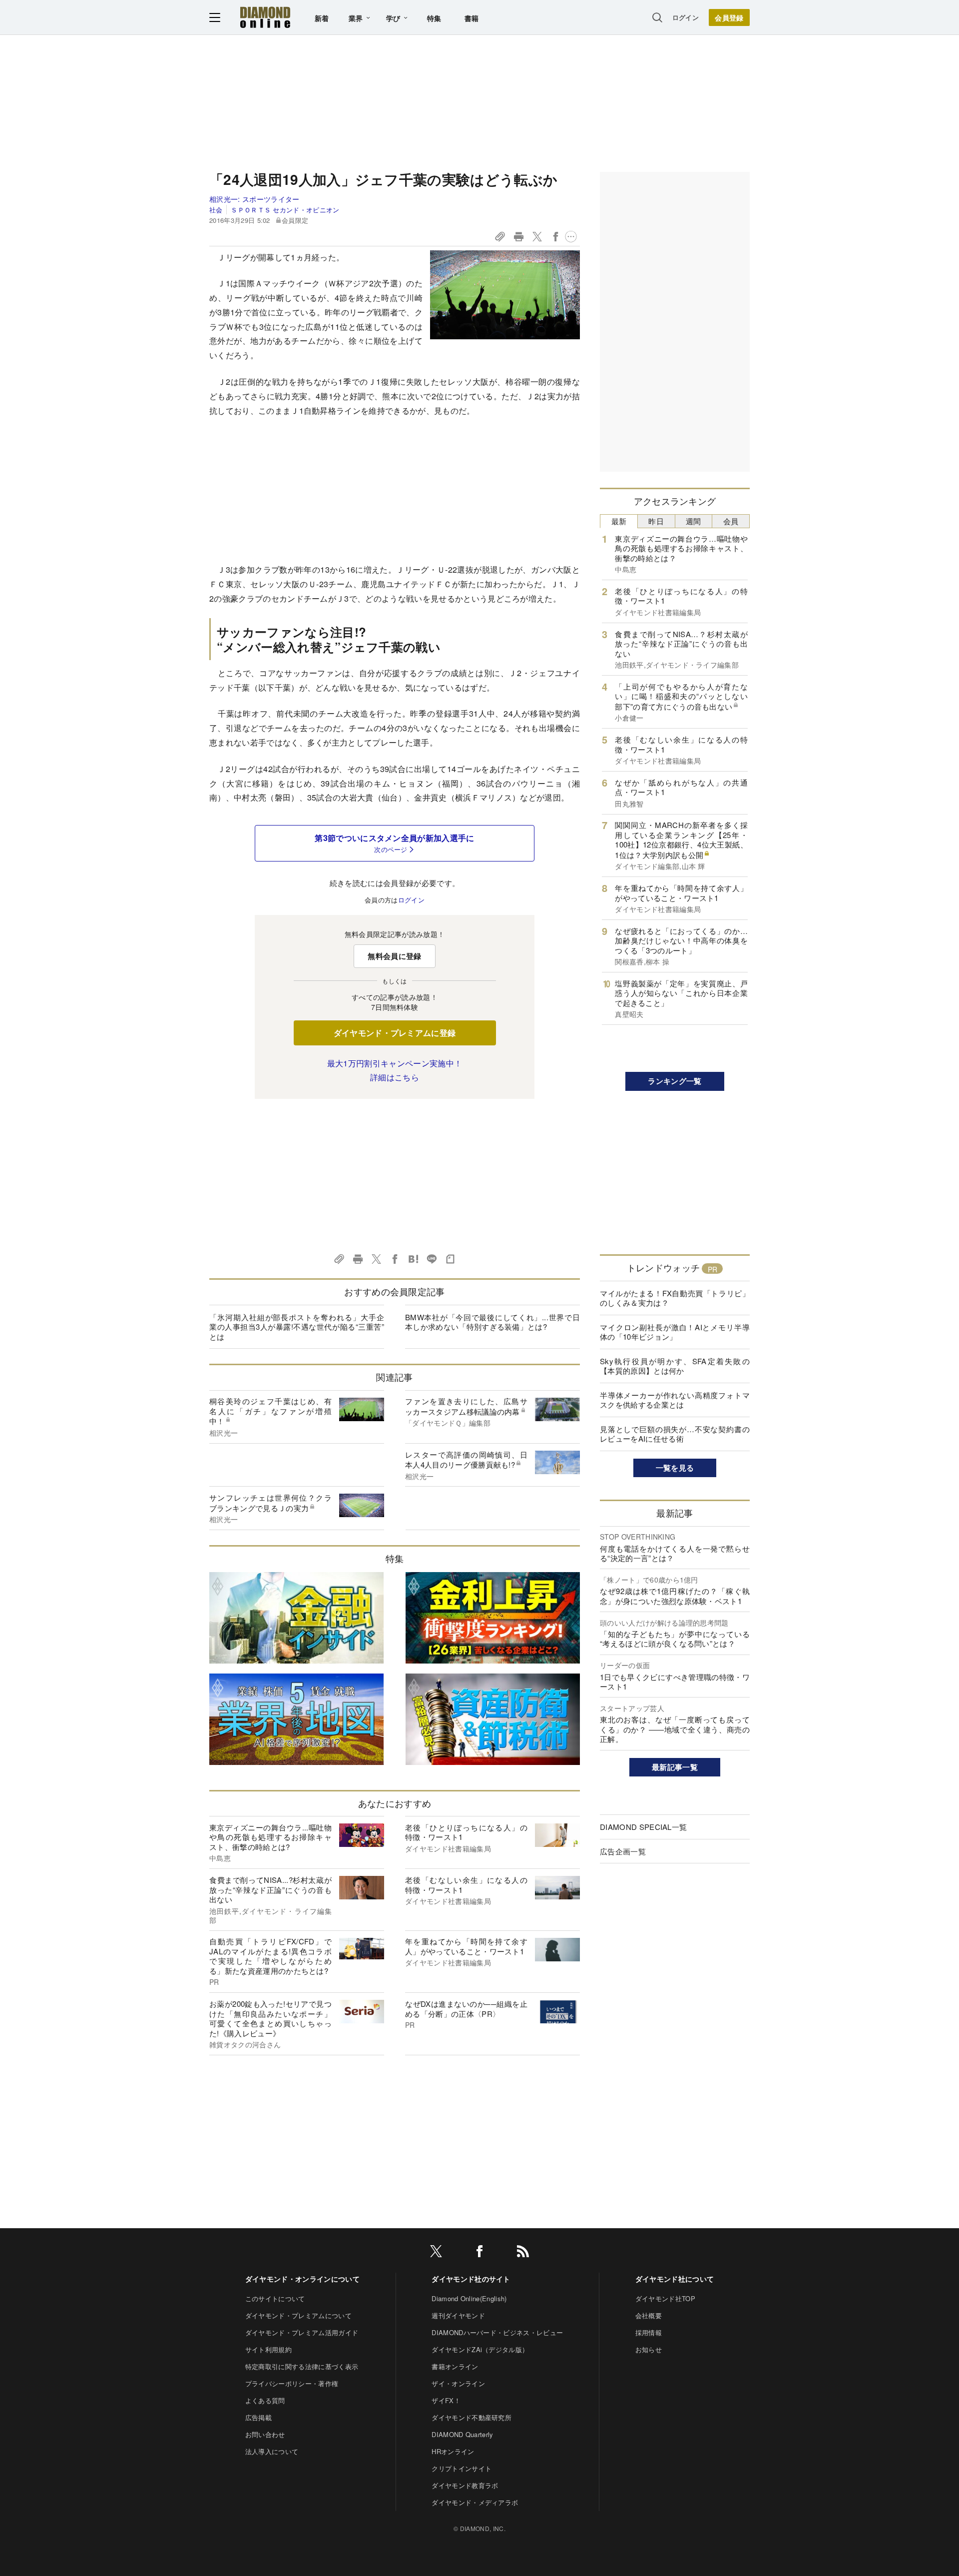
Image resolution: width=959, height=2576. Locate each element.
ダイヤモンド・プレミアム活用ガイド (302, 2332)
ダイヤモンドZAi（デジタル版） (480, 2349)
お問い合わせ (265, 2434)
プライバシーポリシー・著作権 (292, 2383)
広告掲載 (258, 2417)
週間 (694, 521)
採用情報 (649, 2332)
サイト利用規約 (268, 2349)
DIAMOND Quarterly (462, 2434)
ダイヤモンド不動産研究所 (472, 2417)
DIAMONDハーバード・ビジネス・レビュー (497, 2332)
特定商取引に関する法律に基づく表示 (302, 2366)
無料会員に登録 (394, 956)
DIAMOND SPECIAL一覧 (643, 1827)
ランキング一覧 (675, 1081)
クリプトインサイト (462, 2468)
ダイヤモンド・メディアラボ (475, 2502)
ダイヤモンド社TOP (665, 2298)
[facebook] (479, 2253)
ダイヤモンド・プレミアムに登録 (395, 1033)
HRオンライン (453, 2451)
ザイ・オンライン (458, 2383)
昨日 (656, 521)
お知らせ (649, 2349)
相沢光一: (254, 199)
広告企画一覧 (623, 1851)
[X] (436, 2253)
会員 (731, 521)
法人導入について (272, 2451)
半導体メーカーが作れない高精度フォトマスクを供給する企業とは (675, 1400)
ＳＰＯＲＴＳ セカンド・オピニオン (285, 210)
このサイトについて (275, 2298)
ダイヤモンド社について (675, 2279)
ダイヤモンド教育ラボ (465, 2485)
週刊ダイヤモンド (458, 2315)
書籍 (472, 18)
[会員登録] (729, 17)
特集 (434, 18)
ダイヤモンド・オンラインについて (302, 2279)
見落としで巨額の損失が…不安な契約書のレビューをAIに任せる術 (675, 1434)
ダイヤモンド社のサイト (471, 2279)
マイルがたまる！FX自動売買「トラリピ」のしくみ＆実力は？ (675, 1298)
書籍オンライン (455, 2366)
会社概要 (649, 2315)
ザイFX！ (446, 2400)
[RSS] (523, 2253)
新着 (322, 18)
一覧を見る (675, 1468)
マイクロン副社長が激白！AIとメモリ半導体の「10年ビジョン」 (675, 1332)
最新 (619, 521)
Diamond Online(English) (469, 2298)
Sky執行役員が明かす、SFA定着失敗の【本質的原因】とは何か (675, 1366)
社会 (216, 210)
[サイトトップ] (265, 17)
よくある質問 (265, 2400)
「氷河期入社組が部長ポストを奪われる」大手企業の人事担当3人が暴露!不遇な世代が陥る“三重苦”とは (297, 1327)
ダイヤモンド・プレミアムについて (298, 2315)
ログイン (686, 17)
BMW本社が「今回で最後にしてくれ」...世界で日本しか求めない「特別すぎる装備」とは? (492, 1322)
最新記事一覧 (675, 1767)
